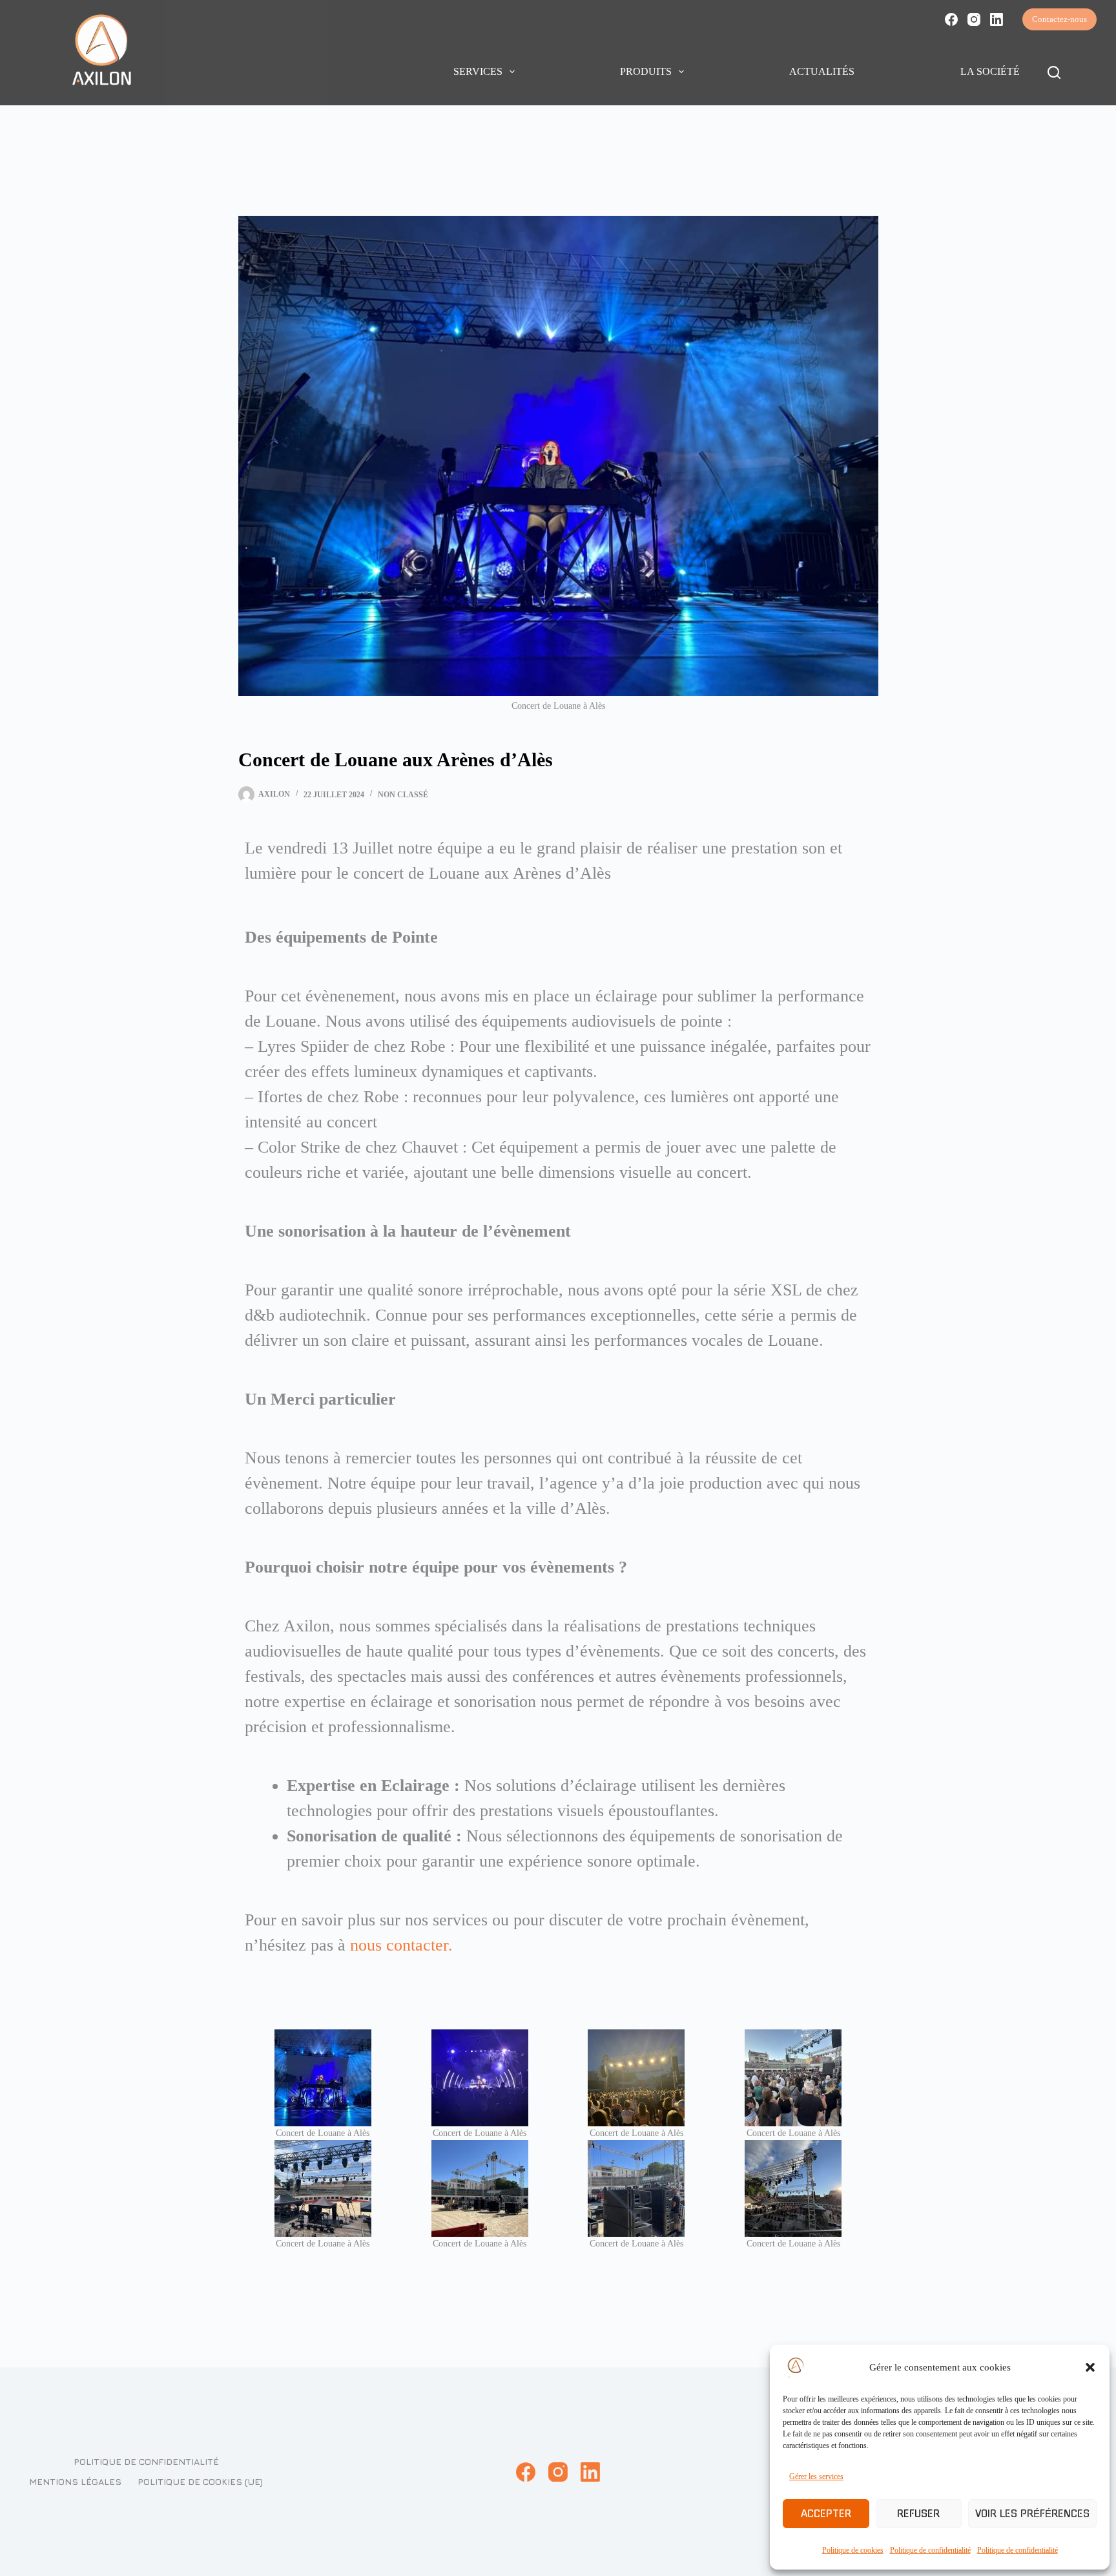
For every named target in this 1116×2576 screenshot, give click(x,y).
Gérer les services (816, 2477)
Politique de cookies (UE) (200, 2481)
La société (990, 71)
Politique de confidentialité (930, 2550)
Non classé (403, 795)
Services (478, 71)
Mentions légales (75, 2481)
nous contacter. (404, 1945)
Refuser (918, 2514)
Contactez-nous (1059, 19)
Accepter (826, 2514)
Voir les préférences (1032, 2514)
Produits (646, 71)
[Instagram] (974, 19)
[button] (1090, 2367)
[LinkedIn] (997, 19)
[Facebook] (951, 19)
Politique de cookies (853, 2550)
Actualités (822, 71)
